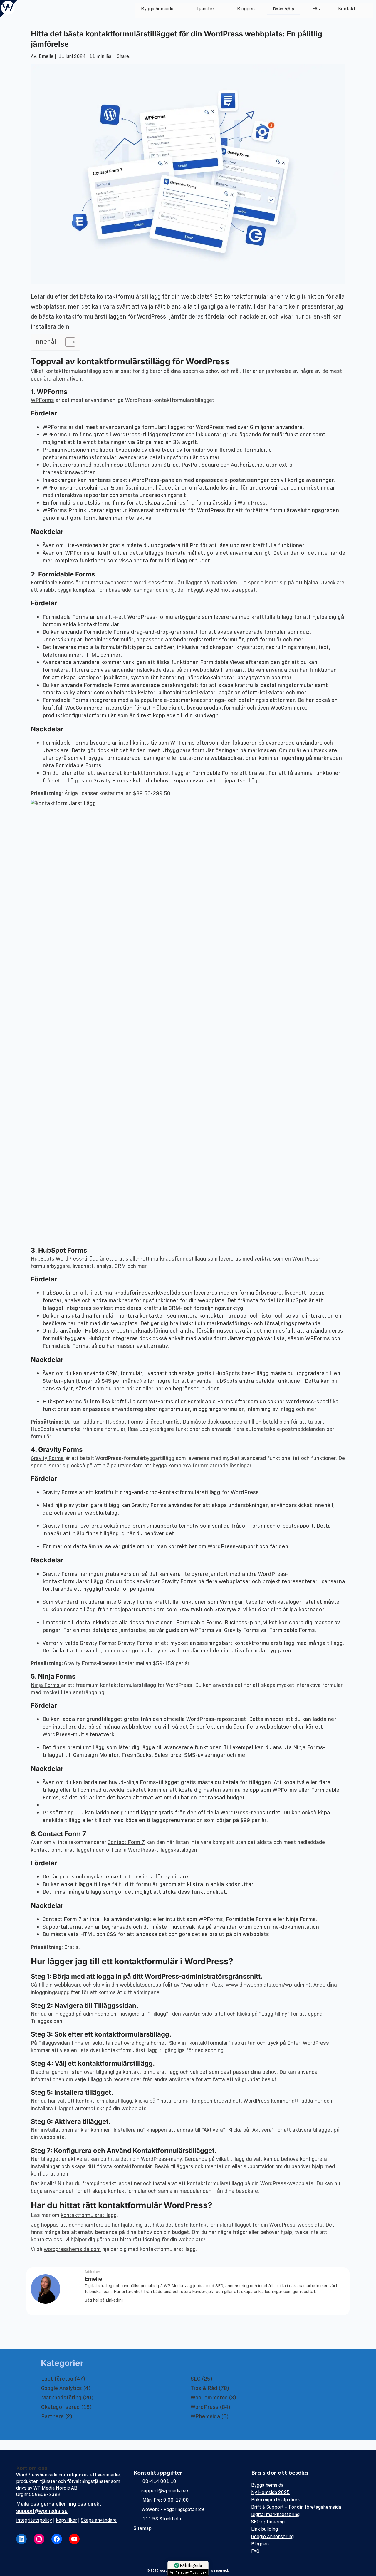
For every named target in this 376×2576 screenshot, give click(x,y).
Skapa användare (99, 2520)
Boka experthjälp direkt (277, 2500)
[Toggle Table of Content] (67, 342)
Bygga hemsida (157, 9)
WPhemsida (205, 2416)
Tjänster (205, 9)
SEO (196, 2379)
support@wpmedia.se (42, 2511)
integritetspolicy (34, 2520)
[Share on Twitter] (133, 56)
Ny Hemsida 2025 (271, 2492)
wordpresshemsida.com (72, 2249)
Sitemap (143, 2528)
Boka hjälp (284, 9)
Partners (52, 2416)
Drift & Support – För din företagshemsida (296, 2507)
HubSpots (43, 1259)
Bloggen (246, 9)
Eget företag (57, 2379)
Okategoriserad (61, 2407)
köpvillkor (66, 2520)
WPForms (42, 400)
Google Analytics (62, 2388)
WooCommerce (209, 2397)
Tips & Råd (204, 2388)
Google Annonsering (272, 2536)
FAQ (316, 9)
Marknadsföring (61, 2397)
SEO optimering (268, 2522)
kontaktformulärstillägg (89, 2215)
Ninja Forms (46, 1685)
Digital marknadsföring (275, 2514)
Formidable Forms (52, 583)
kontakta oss (47, 2240)
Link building (265, 2529)
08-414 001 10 (159, 2481)
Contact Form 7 (126, 1842)
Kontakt (347, 9)
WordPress (205, 2407)
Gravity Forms (47, 1458)
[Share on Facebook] (132, 56)
